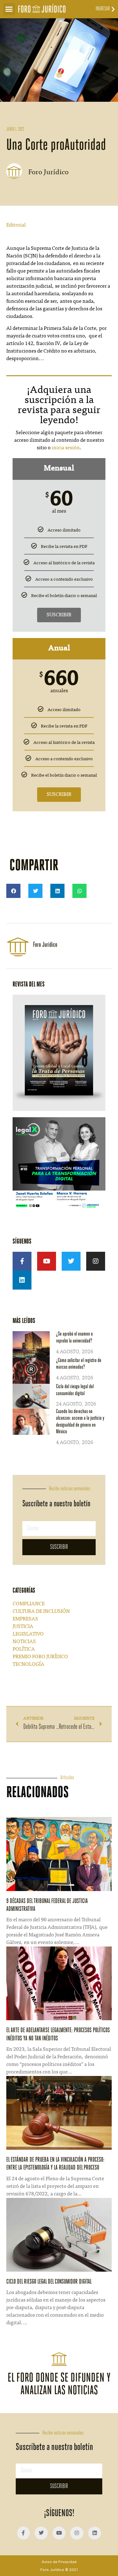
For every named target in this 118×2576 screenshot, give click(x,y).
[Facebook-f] (22, 1261)
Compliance (29, 1604)
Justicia (23, 1627)
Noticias (24, 1642)
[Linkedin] (22, 1280)
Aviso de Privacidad (59, 2562)
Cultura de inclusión (41, 1612)
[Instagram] (96, 1261)
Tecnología (28, 1665)
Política (24, 1649)
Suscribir (59, 615)
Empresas (25, 1619)
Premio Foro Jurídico (40, 1657)
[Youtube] (47, 1261)
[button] (9, 9)
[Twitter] (71, 1261)
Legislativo (28, 1634)
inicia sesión (66, 448)
